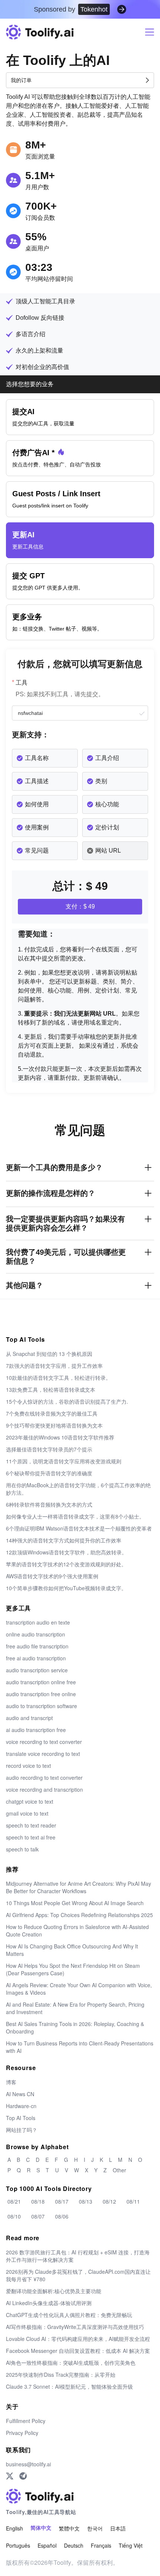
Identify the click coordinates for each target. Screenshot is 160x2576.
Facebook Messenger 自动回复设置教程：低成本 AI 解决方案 (78, 2351)
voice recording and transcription (44, 1789)
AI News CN (20, 2094)
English (15, 2528)
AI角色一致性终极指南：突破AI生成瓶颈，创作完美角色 (71, 2363)
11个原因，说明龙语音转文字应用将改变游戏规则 (64, 1461)
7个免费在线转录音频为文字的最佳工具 (52, 1413)
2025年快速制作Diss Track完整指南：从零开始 (61, 2375)
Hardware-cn (21, 2106)
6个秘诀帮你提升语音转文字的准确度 (49, 1473)
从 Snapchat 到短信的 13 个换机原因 (49, 1354)
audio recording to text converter (44, 1778)
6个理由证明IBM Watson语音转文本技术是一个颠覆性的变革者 (79, 1528)
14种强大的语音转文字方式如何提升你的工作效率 (64, 1540)
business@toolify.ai (28, 2464)
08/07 (38, 2216)
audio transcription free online (41, 1694)
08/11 (133, 2201)
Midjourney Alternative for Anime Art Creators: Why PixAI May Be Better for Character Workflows (79, 1887)
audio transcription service (37, 1670)
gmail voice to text (27, 1813)
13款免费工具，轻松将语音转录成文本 (51, 1389)
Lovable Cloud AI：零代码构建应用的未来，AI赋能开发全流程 (78, 2339)
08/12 (109, 2201)
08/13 (86, 2201)
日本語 (118, 2528)
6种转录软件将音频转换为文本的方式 (49, 1504)
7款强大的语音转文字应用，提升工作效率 (54, 1366)
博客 (11, 2082)
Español (47, 2545)
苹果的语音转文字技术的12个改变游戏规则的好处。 (66, 1564)
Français (101, 2545)
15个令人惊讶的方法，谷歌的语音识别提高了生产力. (67, 1401)
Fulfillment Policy (26, 2421)
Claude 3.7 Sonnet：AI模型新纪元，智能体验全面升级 (69, 2386)
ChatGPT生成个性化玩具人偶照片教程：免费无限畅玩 (69, 2315)
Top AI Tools (21, 2118)
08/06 (62, 2216)
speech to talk (22, 1849)
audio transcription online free (41, 1682)
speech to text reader (31, 1825)
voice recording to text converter (44, 1742)
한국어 (95, 2528)
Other (119, 2170)
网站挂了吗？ (22, 2130)
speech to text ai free (31, 1837)
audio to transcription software (41, 1706)
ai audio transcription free (36, 1730)
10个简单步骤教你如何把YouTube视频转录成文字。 (66, 1588)
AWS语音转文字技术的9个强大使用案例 (52, 1576)
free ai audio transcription (36, 1658)
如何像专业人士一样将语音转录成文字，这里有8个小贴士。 (75, 1516)
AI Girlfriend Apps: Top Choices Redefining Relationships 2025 (79, 1915)
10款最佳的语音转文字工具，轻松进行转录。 (58, 1378)
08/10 (14, 2216)
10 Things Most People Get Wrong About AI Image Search (75, 1903)
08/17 (62, 2201)
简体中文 (41, 2528)
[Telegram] (23, 2476)
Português (18, 2545)
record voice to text (28, 1766)
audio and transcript (29, 1718)
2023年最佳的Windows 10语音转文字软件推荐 (60, 1437)
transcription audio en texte (38, 1622)
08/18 (38, 2201)
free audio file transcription (37, 1646)
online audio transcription (36, 1634)
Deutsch (74, 2545)
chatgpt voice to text (30, 1801)
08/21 (14, 2201)
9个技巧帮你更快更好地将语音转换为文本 (54, 1425)
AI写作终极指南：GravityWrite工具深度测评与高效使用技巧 (75, 2327)
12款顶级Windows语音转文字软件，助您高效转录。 (66, 1552)
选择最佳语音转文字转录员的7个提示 (49, 1449)
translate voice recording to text (43, 1754)
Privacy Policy (22, 2433)
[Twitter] (10, 2476)
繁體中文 (69, 2528)
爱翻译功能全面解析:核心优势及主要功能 (54, 2291)
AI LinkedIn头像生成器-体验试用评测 (49, 2303)
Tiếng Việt (131, 2545)
